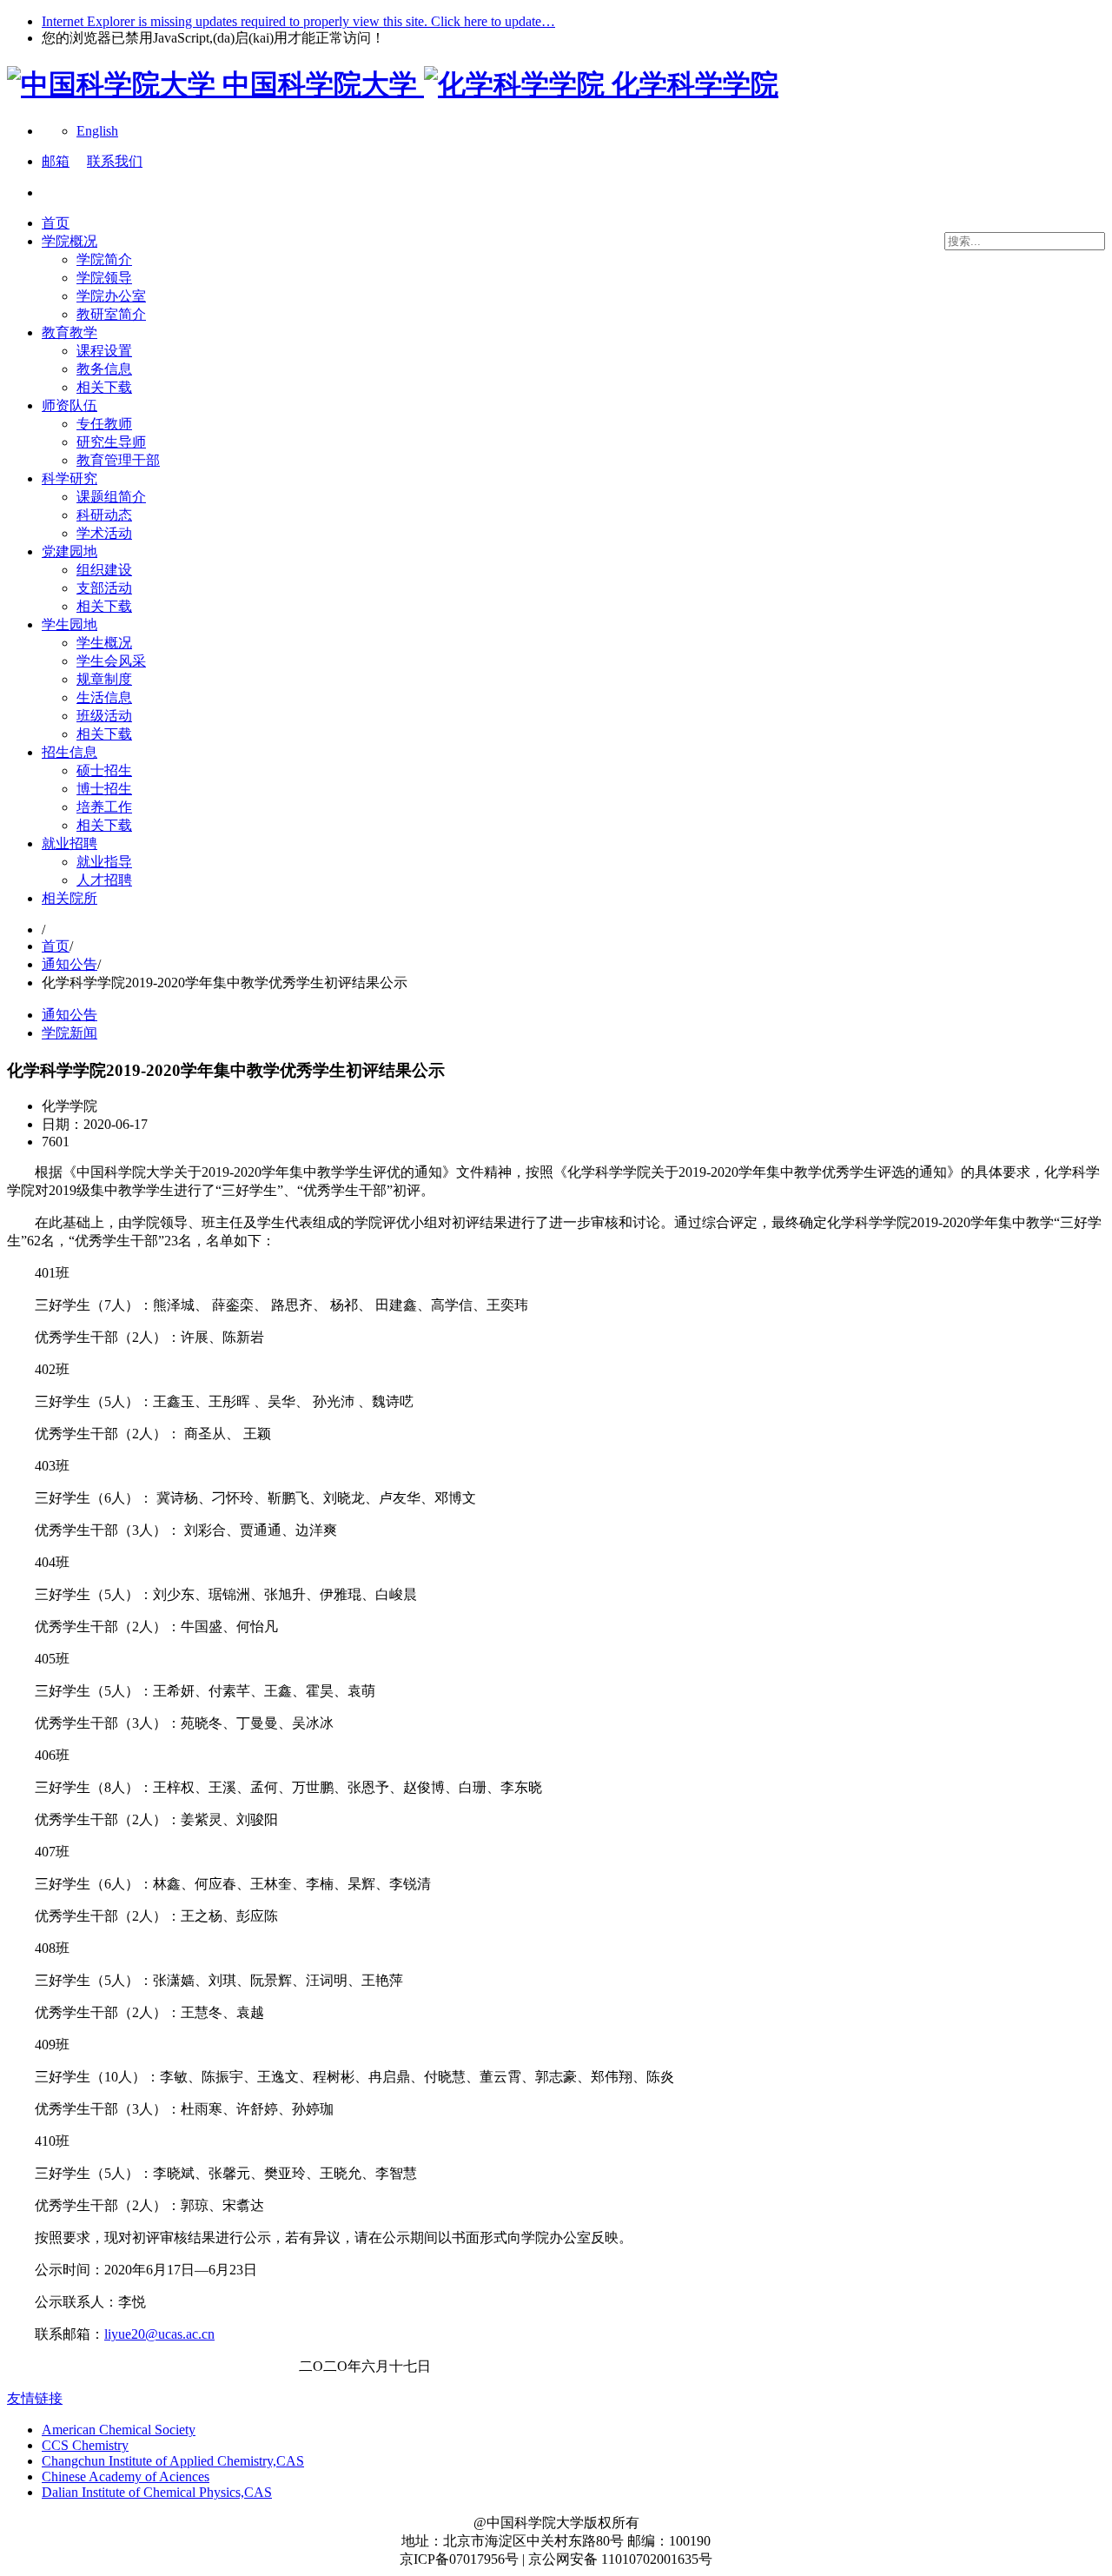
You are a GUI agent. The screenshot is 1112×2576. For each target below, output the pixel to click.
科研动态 (104, 515)
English (97, 131)
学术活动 (104, 533)
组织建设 (104, 570)
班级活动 (104, 716)
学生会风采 (111, 661)
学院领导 (104, 278)
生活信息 (104, 697)
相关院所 (69, 898)
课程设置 (104, 351)
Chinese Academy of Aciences (126, 2476)
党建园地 (69, 551)
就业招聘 (69, 843)
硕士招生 (104, 770)
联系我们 (115, 161)
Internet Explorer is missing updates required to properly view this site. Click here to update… (298, 21)
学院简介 (104, 259)
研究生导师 (111, 442)
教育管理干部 (118, 460)
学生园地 (69, 624)
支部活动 (104, 588)
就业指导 (104, 862)
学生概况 (104, 643)
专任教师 (104, 424)
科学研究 (69, 478)
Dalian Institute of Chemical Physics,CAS (157, 2492)
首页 (56, 223)
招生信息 (69, 752)
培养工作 (104, 807)
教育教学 (69, 332)
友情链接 (35, 2398)
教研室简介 (111, 314)
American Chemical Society (119, 2430)
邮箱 (56, 161)
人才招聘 (104, 880)
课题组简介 (111, 497)
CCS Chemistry (85, 2445)
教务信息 (104, 369)
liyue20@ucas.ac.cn (159, 2334)
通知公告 (69, 964)
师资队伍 (69, 405)
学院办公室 (111, 296)
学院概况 (69, 241)
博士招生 (104, 789)
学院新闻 (69, 1033)
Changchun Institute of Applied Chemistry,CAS (173, 2461)
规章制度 (104, 679)
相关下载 (104, 387)
